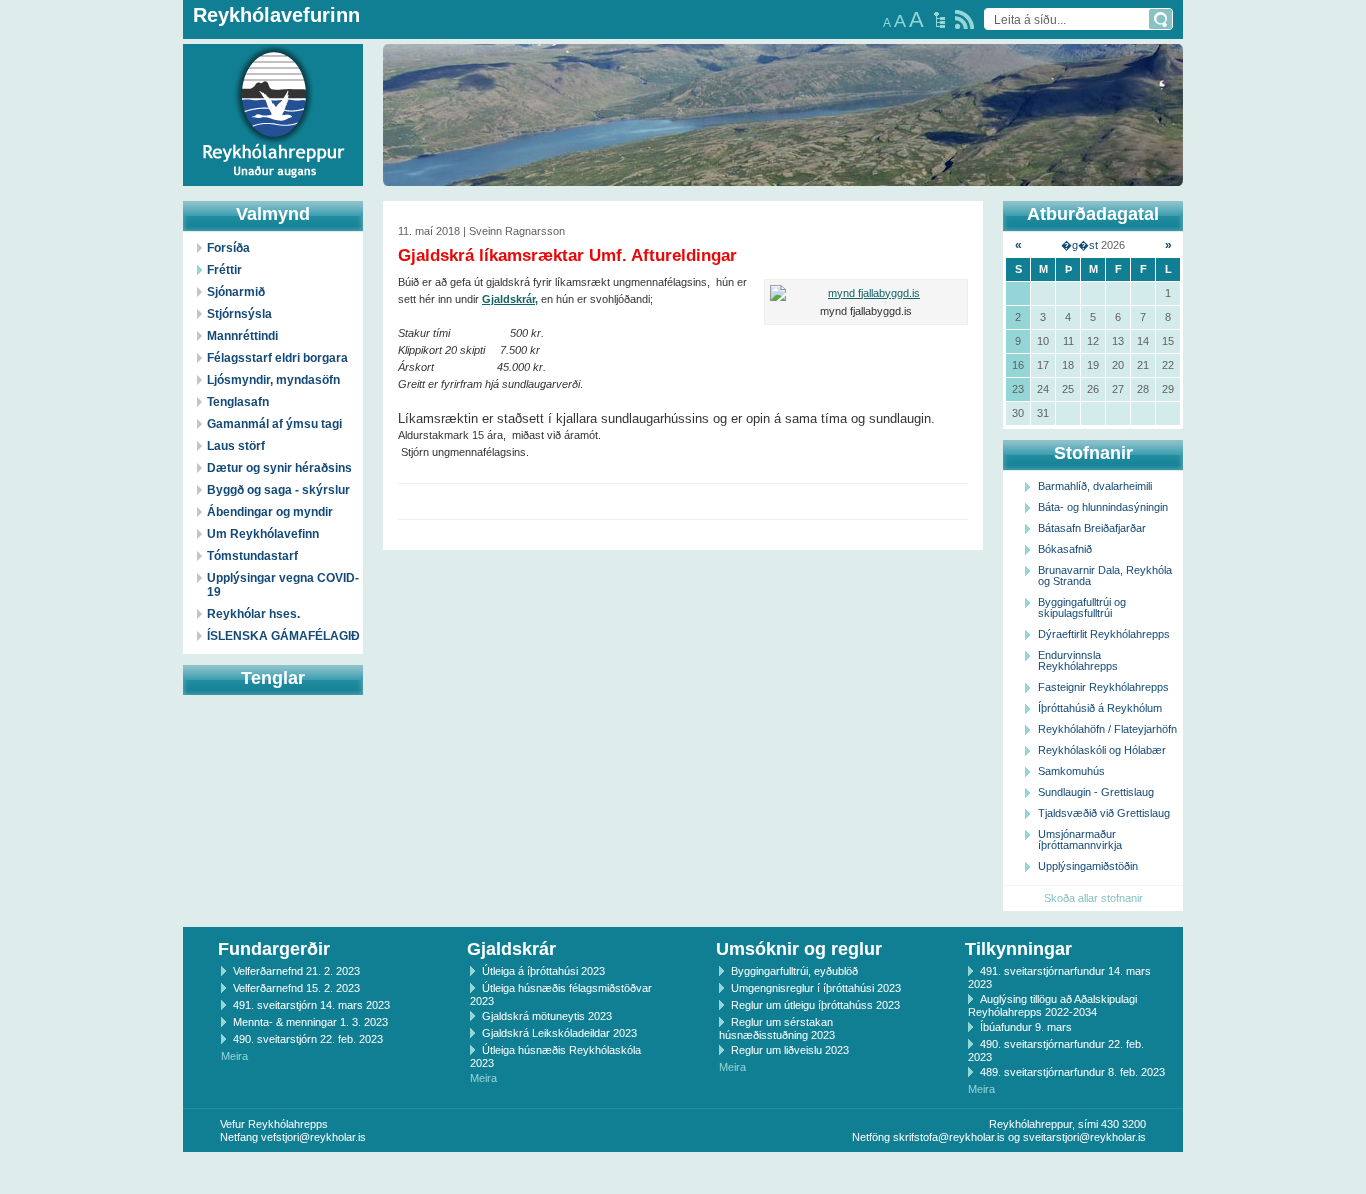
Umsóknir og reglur (799, 949)
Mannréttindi (242, 336)
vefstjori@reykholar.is (313, 1137)
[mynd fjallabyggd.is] (866, 293)
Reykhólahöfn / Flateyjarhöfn (1107, 729)
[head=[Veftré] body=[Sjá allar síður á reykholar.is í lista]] (939, 20)
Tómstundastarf (252, 556)
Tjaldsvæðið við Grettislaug (1104, 813)
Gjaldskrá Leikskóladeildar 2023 (559, 1033)
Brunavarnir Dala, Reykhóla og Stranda (1105, 575)
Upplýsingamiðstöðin (1088, 866)
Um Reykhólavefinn (263, 534)
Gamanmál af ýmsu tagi (274, 424)
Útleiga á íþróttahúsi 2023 (543, 971)
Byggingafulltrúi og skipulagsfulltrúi (1082, 607)
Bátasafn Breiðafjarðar (1092, 528)
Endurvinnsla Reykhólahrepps (1078, 660)
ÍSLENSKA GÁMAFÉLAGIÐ (283, 636)
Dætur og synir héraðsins (279, 468)
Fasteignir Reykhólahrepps (1103, 687)
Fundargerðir (274, 949)
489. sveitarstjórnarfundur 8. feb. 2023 (1072, 1072)
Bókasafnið (1065, 549)
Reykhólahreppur (89, 99)
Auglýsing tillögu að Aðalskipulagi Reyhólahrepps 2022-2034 (1052, 1005)
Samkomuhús (1071, 771)
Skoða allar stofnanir (1093, 898)
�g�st (1079, 245)
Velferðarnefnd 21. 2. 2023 (296, 971)
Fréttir (224, 270)
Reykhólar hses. (253, 614)
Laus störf (236, 446)
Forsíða (228, 248)
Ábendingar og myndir (270, 512)
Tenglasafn (238, 402)
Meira (234, 1056)
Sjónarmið (236, 292)
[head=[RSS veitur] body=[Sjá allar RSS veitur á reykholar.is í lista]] (964, 19)
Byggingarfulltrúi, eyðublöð (794, 971)
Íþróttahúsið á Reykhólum (1100, 708)
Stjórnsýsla (239, 314)
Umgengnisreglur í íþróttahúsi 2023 (816, 988)
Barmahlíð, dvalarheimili (1095, 486)
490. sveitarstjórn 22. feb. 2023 (308, 1039)
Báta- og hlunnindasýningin (1103, 507)
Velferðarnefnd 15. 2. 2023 (296, 988)
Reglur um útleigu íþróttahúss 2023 (815, 1005)
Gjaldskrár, (510, 299)
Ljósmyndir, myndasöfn (273, 380)
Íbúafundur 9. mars (1026, 1027)
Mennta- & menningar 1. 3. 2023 (310, 1022)
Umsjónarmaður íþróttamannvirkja (1080, 839)
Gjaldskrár (511, 949)
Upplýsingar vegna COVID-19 (283, 585)
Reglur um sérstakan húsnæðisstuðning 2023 (777, 1028)
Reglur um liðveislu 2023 (790, 1050)
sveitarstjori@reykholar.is (1084, 1137)
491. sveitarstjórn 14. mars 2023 (311, 1005)
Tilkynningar (1018, 949)
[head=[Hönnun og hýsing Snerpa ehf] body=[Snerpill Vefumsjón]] (683, 1173)
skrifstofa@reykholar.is (949, 1137)
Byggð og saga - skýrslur (278, 490)
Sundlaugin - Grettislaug (1096, 792)
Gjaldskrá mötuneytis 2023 (547, 1016)
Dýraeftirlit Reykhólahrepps (1104, 634)
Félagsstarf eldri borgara (277, 358)
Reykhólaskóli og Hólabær (1102, 750)
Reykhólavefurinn (276, 15)
